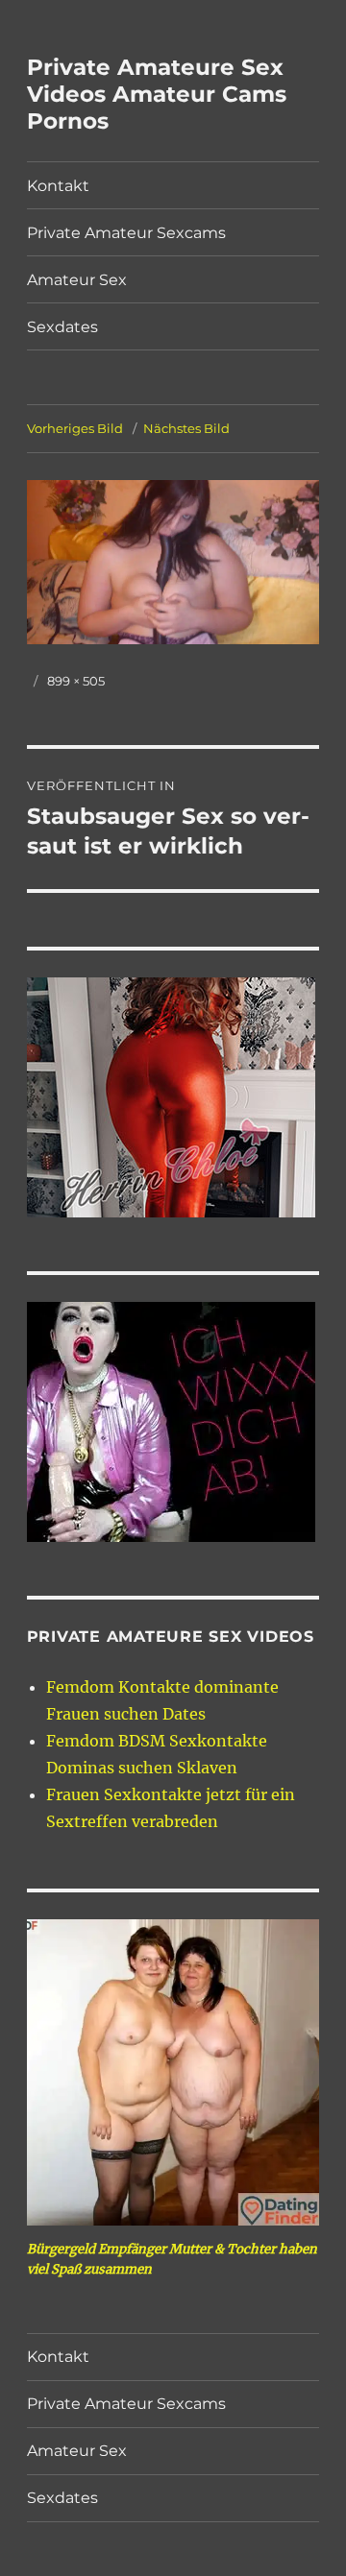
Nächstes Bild (186, 428)
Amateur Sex (77, 280)
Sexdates (62, 327)
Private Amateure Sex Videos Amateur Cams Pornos (157, 94)
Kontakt (58, 186)
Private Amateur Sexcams (126, 233)
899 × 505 (76, 681)
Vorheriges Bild (75, 428)
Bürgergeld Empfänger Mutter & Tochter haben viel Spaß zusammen (172, 2259)
